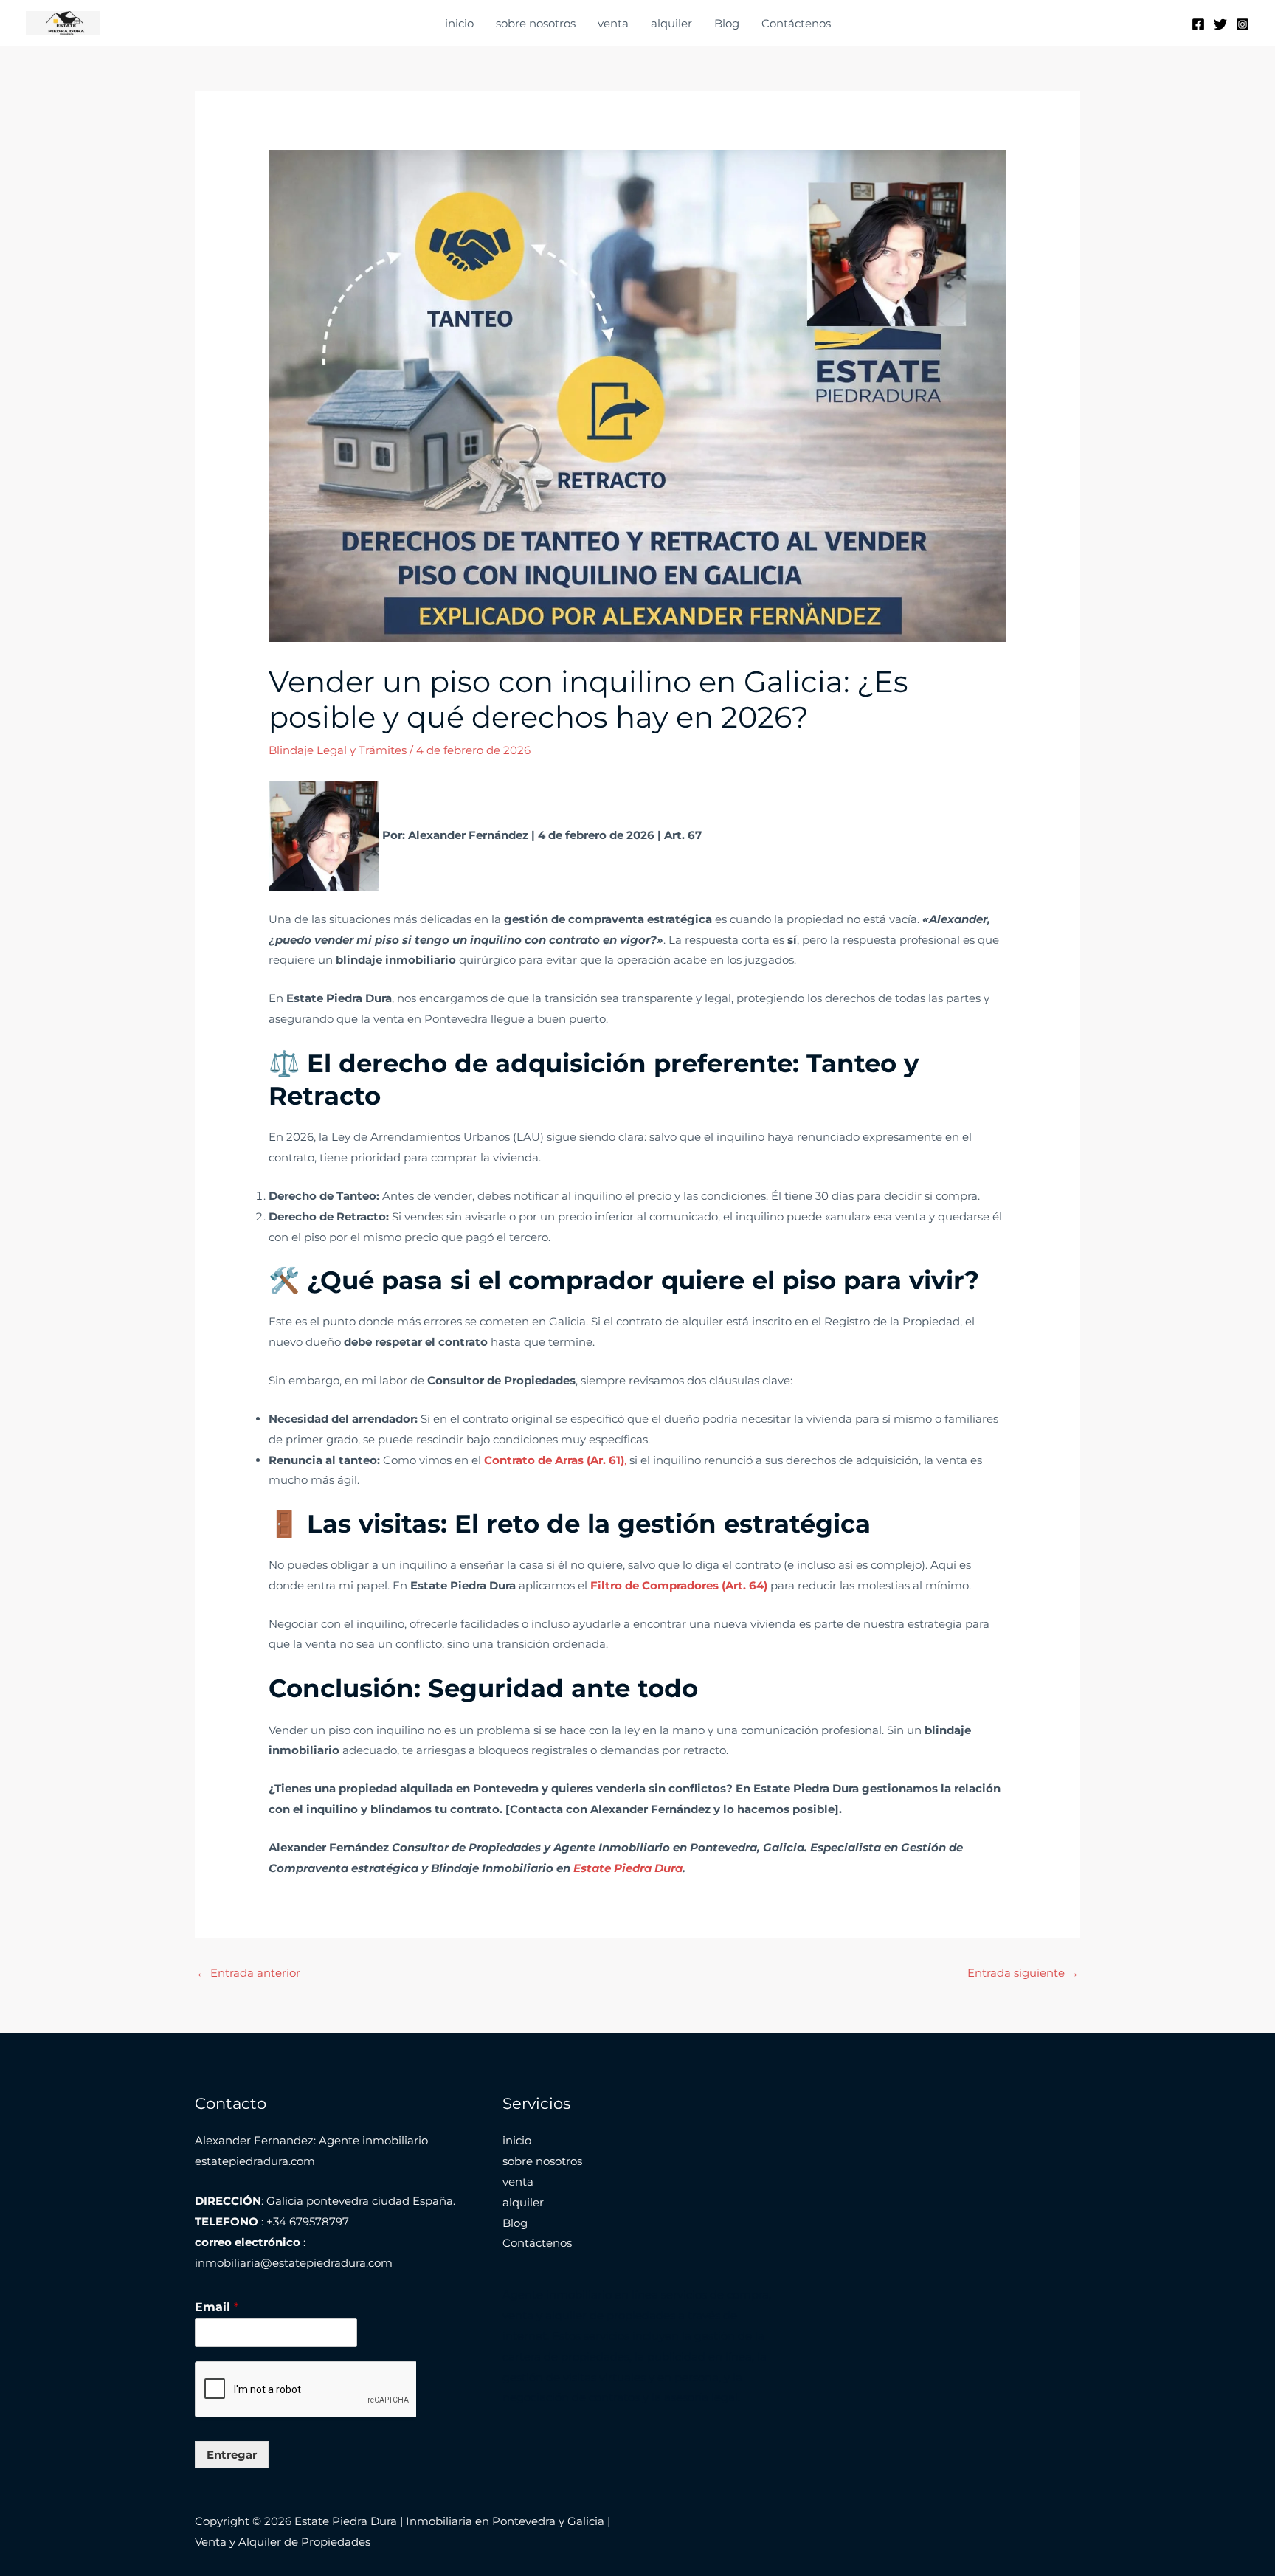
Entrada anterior (248, 1973)
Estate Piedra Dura (628, 1868)
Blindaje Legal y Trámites (338, 750)
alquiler (671, 23)
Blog (727, 23)
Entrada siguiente (1023, 1973)
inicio (459, 23)
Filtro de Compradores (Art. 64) (679, 1585)
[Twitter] (1220, 24)
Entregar (232, 2455)
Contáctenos (796, 23)
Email (217, 2307)
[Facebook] (1198, 24)
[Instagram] (1243, 24)
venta (613, 23)
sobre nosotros (536, 23)
